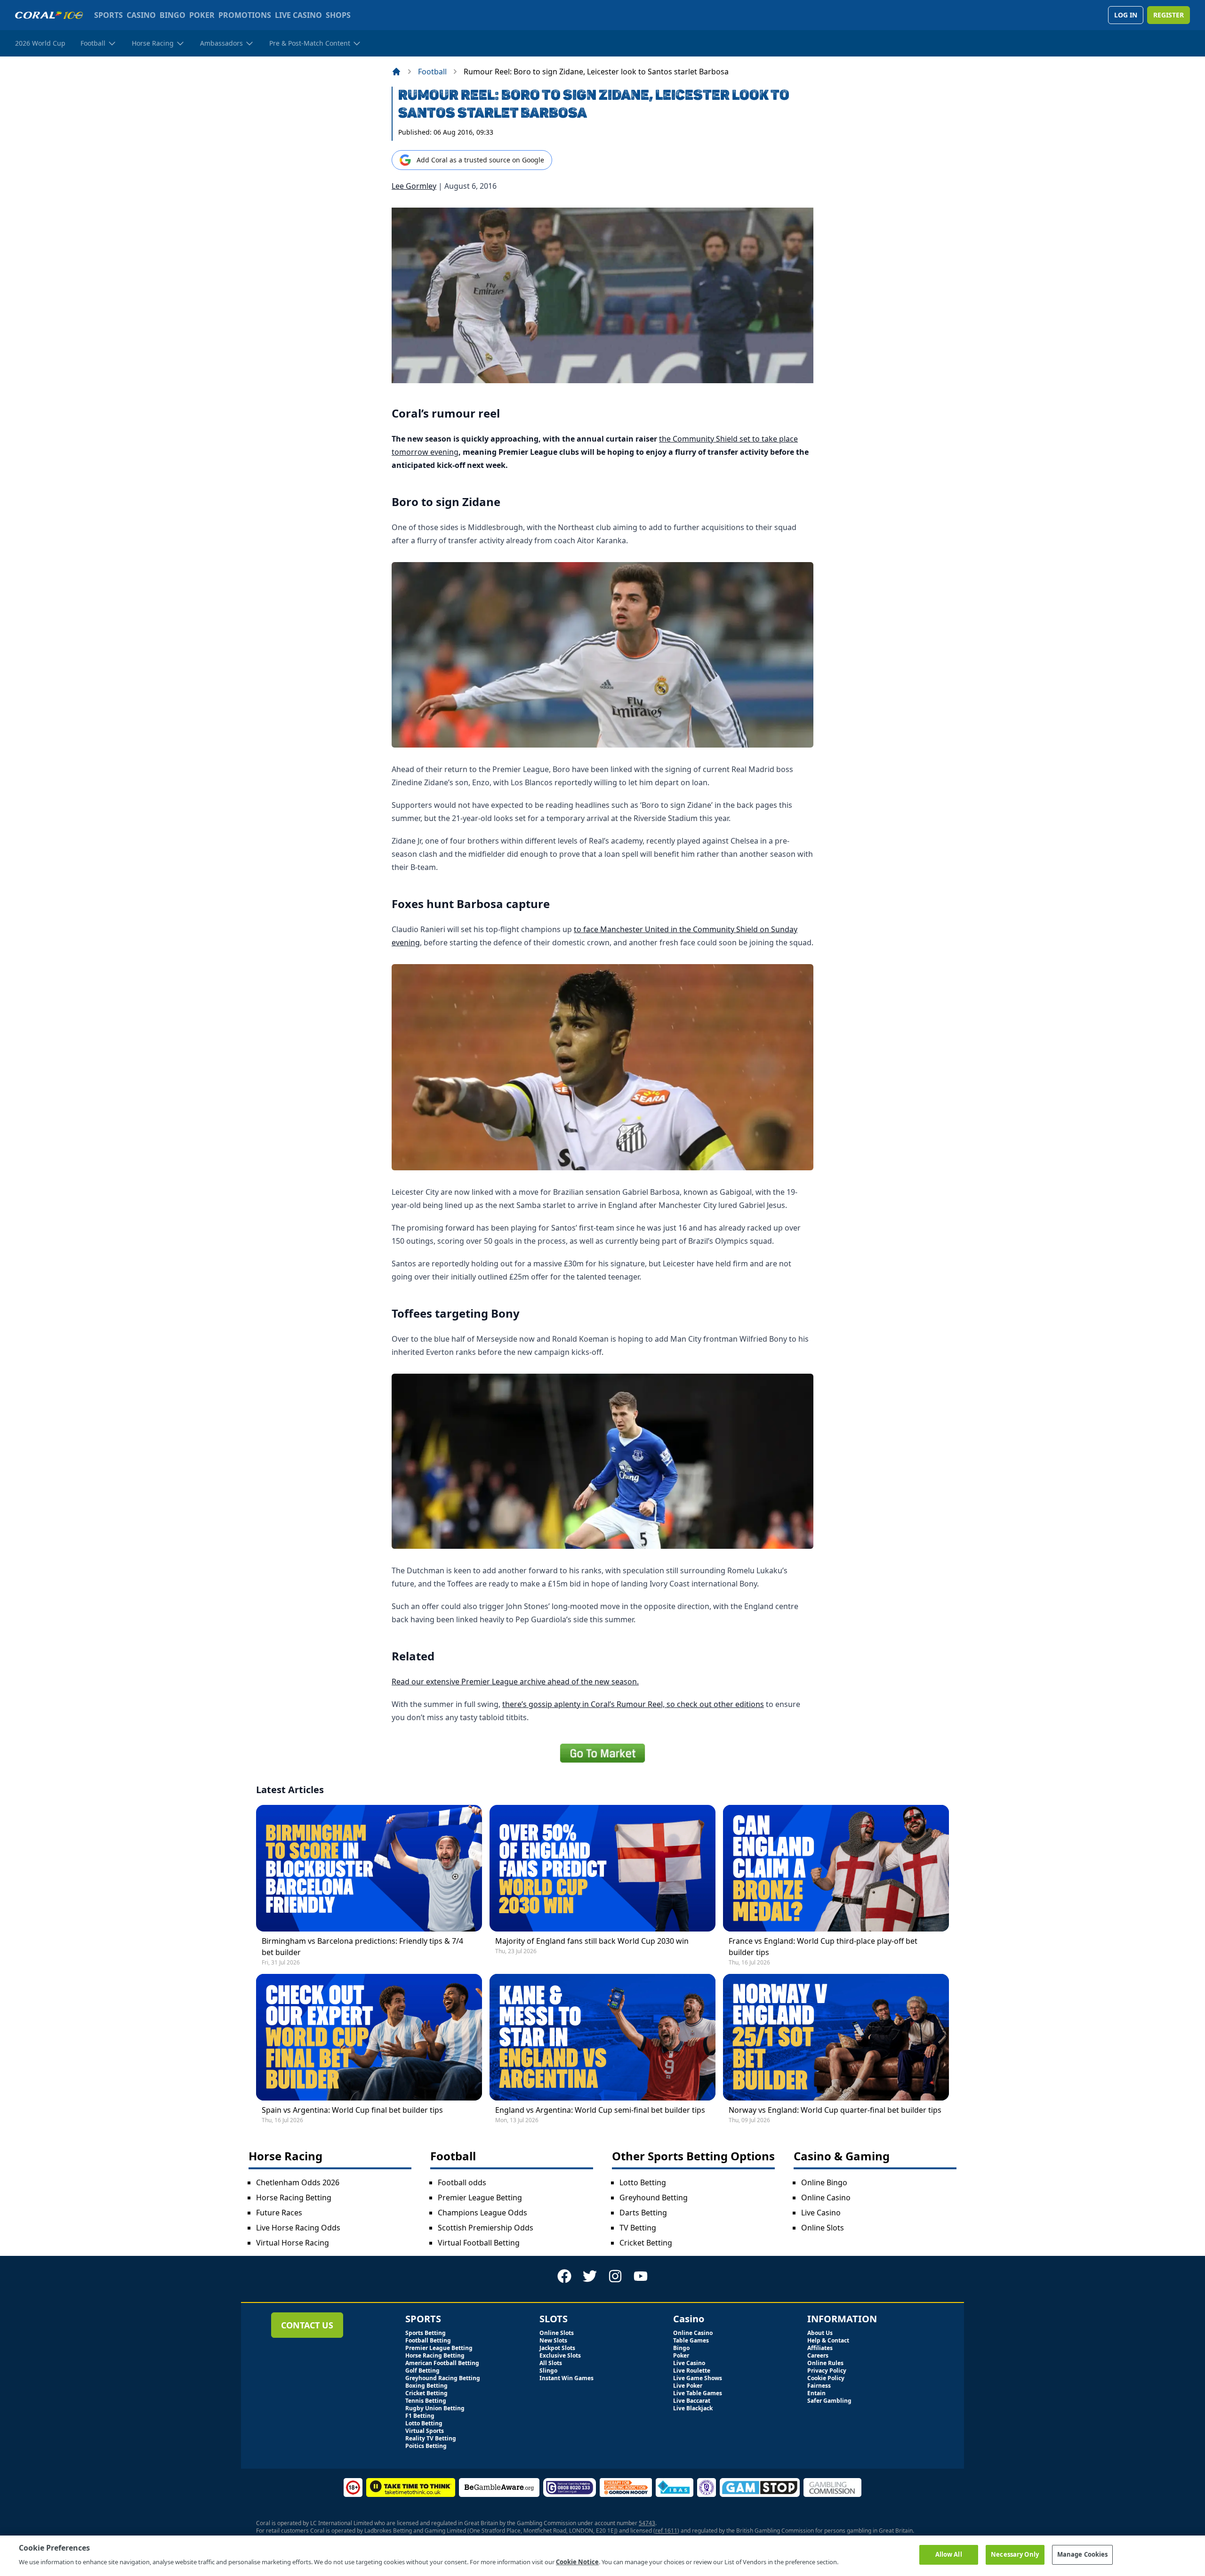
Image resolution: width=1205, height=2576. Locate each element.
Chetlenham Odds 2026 (298, 2182)
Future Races (279, 2213)
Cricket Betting (646, 2243)
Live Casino (821, 2213)
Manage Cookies (1083, 2554)
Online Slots (823, 2228)
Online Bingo (824, 2182)
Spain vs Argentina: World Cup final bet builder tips (352, 2110)
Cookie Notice (577, 2561)
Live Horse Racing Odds (298, 2228)
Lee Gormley (414, 186)
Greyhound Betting (654, 2198)
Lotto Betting (643, 2182)
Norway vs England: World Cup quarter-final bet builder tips (835, 2110)
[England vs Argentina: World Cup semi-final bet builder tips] (602, 2037)
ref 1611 (666, 2531)
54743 (647, 2523)
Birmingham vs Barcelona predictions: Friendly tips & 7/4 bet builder (362, 1947)
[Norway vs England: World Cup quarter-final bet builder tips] (836, 2037)
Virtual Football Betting (479, 2243)
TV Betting (638, 2228)
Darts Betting (643, 2213)
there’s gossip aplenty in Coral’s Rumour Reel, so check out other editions (633, 1704)
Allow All (949, 2554)
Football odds (462, 2182)
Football (432, 72)
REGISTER (1169, 15)
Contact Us (307, 2325)
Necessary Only (1015, 2554)
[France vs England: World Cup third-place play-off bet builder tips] (836, 1868)
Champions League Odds (482, 2213)
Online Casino (826, 2198)
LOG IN (1126, 15)
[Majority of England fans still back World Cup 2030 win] (602, 1868)
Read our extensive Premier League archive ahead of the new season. (515, 1682)
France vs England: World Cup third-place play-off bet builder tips (823, 1947)
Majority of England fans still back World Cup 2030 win (592, 1941)
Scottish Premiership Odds (486, 2228)
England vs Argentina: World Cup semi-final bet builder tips (600, 2110)
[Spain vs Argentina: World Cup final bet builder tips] (369, 2037)
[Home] (396, 72)
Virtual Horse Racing (293, 2243)
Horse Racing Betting (294, 2198)
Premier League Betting (480, 2198)
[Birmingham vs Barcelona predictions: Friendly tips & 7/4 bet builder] (369, 1868)
